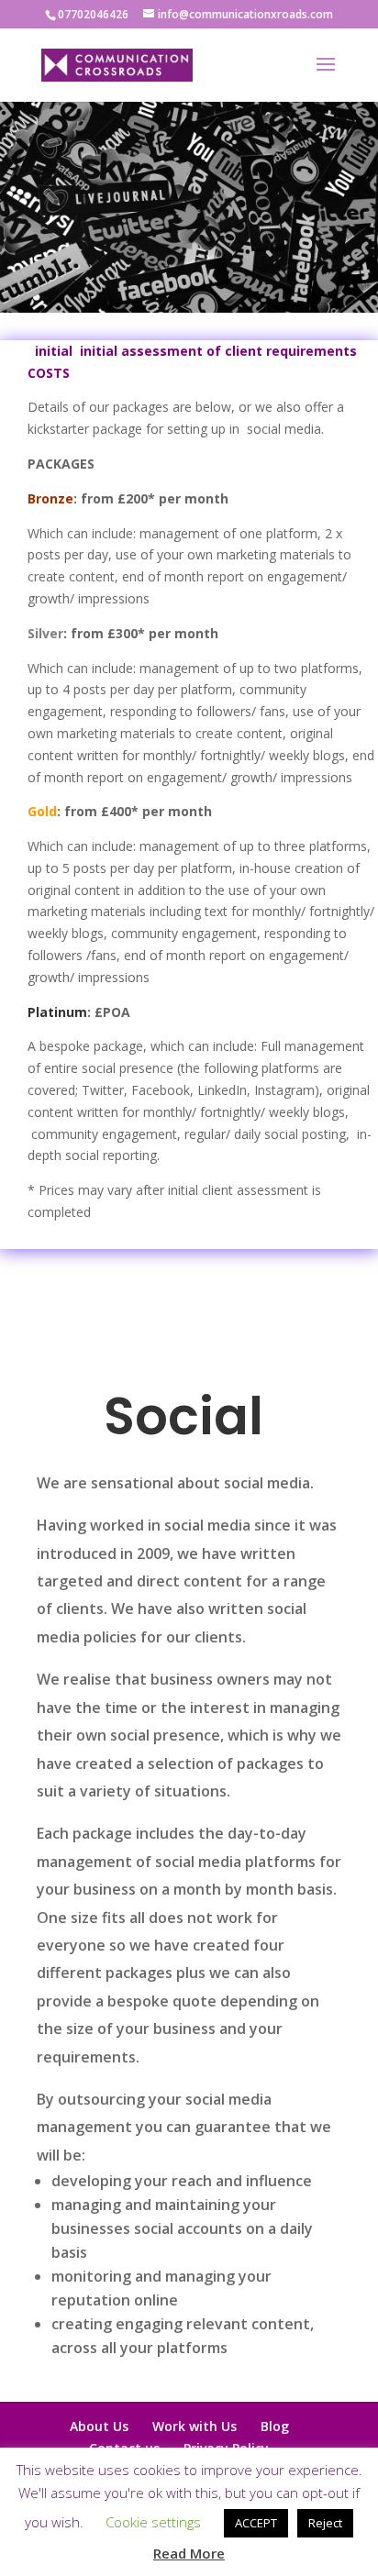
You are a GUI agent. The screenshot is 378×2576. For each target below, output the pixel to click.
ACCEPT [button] (256, 2523)
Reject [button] (325, 2523)
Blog (275, 2426)
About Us (99, 2426)
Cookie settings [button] (153, 2522)
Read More (189, 2553)
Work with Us (195, 2426)
